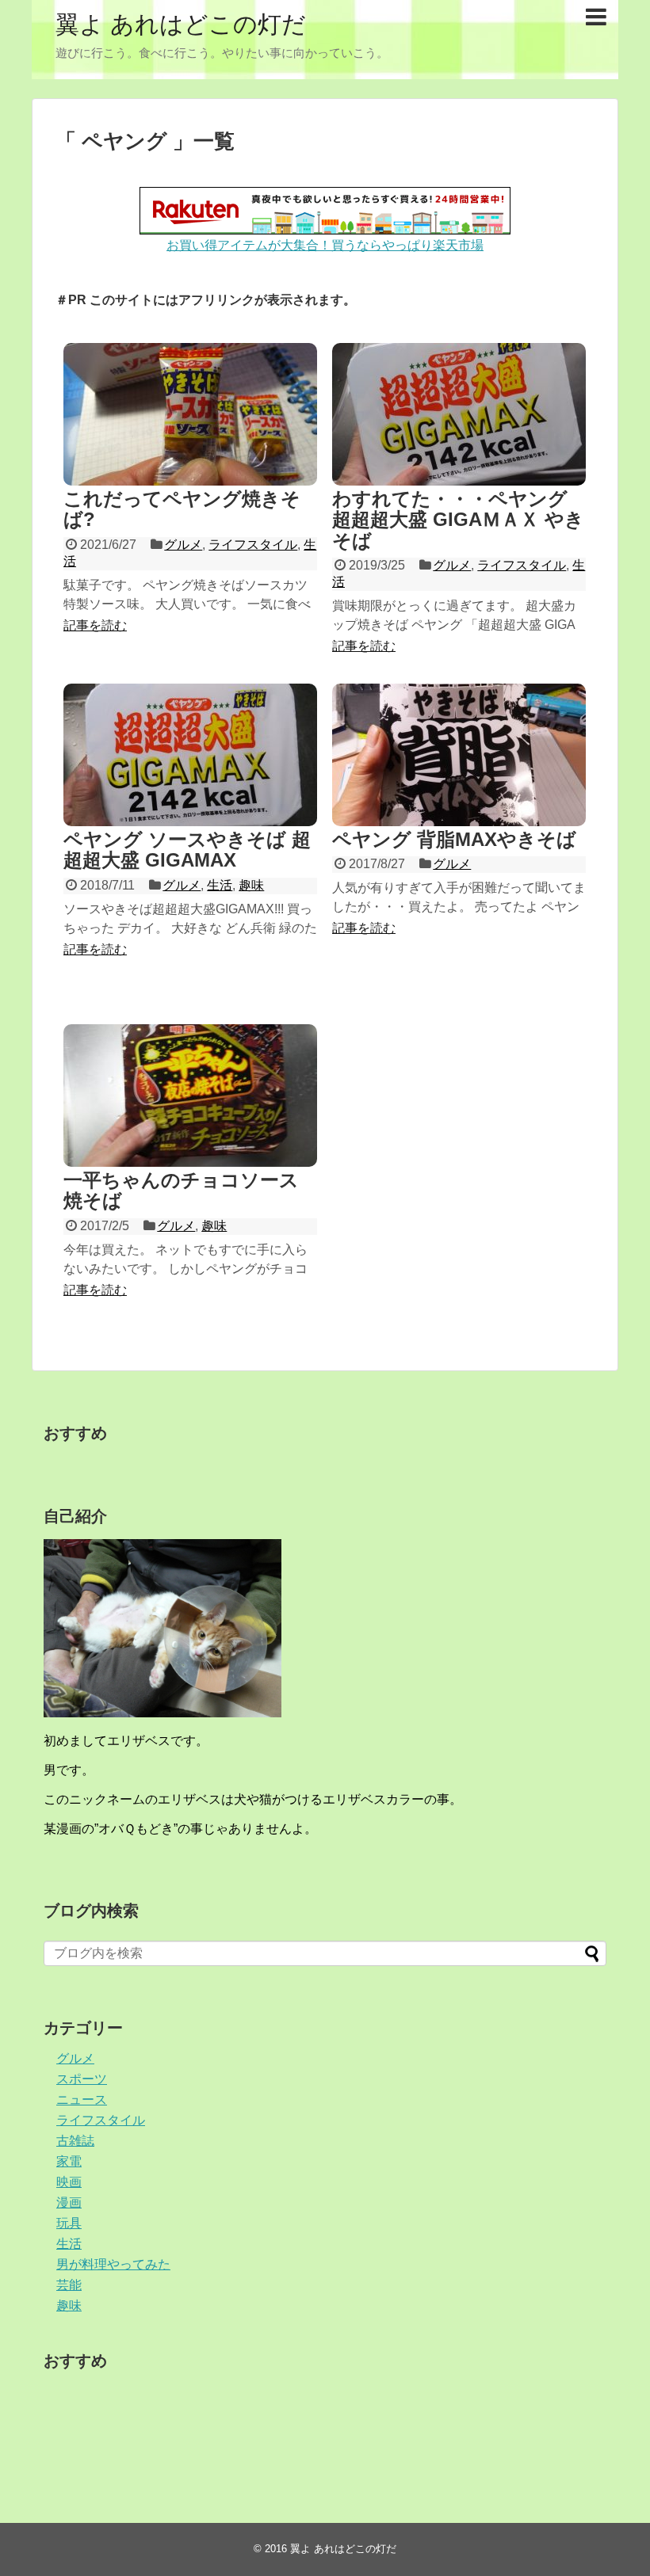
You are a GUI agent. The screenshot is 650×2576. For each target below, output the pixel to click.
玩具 (69, 2223)
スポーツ (82, 2079)
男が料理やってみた (113, 2264)
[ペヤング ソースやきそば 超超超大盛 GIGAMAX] (190, 755)
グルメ (183, 545)
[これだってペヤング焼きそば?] (190, 414)
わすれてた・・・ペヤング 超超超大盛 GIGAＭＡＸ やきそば (458, 520)
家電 (69, 2161)
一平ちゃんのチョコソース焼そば (181, 1190)
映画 (69, 2182)
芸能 (69, 2285)
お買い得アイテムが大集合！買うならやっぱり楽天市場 (325, 245)
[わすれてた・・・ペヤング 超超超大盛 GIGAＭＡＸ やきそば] (459, 414)
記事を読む (95, 625)
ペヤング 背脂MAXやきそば (454, 839)
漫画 (69, 2203)
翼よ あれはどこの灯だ (181, 24)
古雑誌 (75, 2141)
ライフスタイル (253, 545)
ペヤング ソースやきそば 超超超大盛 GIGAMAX (187, 850)
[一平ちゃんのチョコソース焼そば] (190, 1096)
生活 (220, 885)
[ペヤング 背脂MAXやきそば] (459, 755)
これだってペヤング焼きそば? (182, 509)
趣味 (251, 885)
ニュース (82, 2100)
